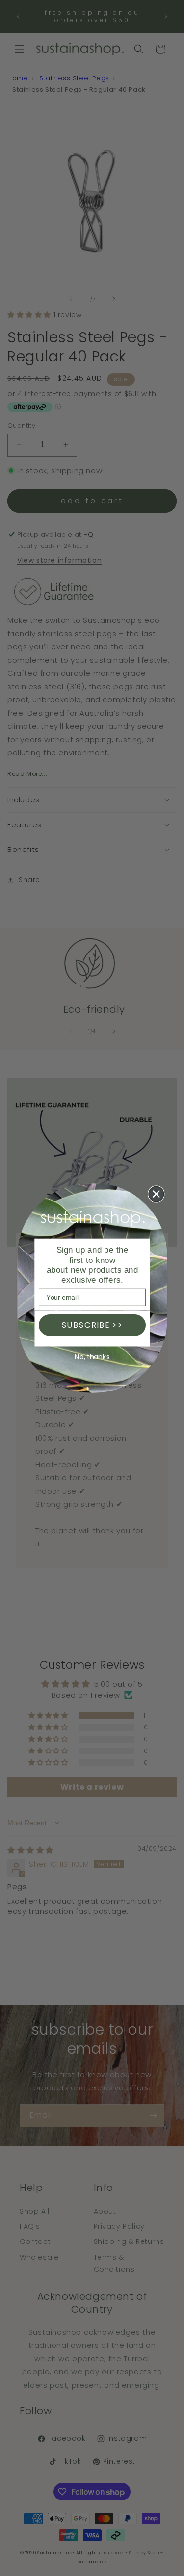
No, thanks (92, 1357)
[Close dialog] (156, 1194)
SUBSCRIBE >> (92, 1325)
